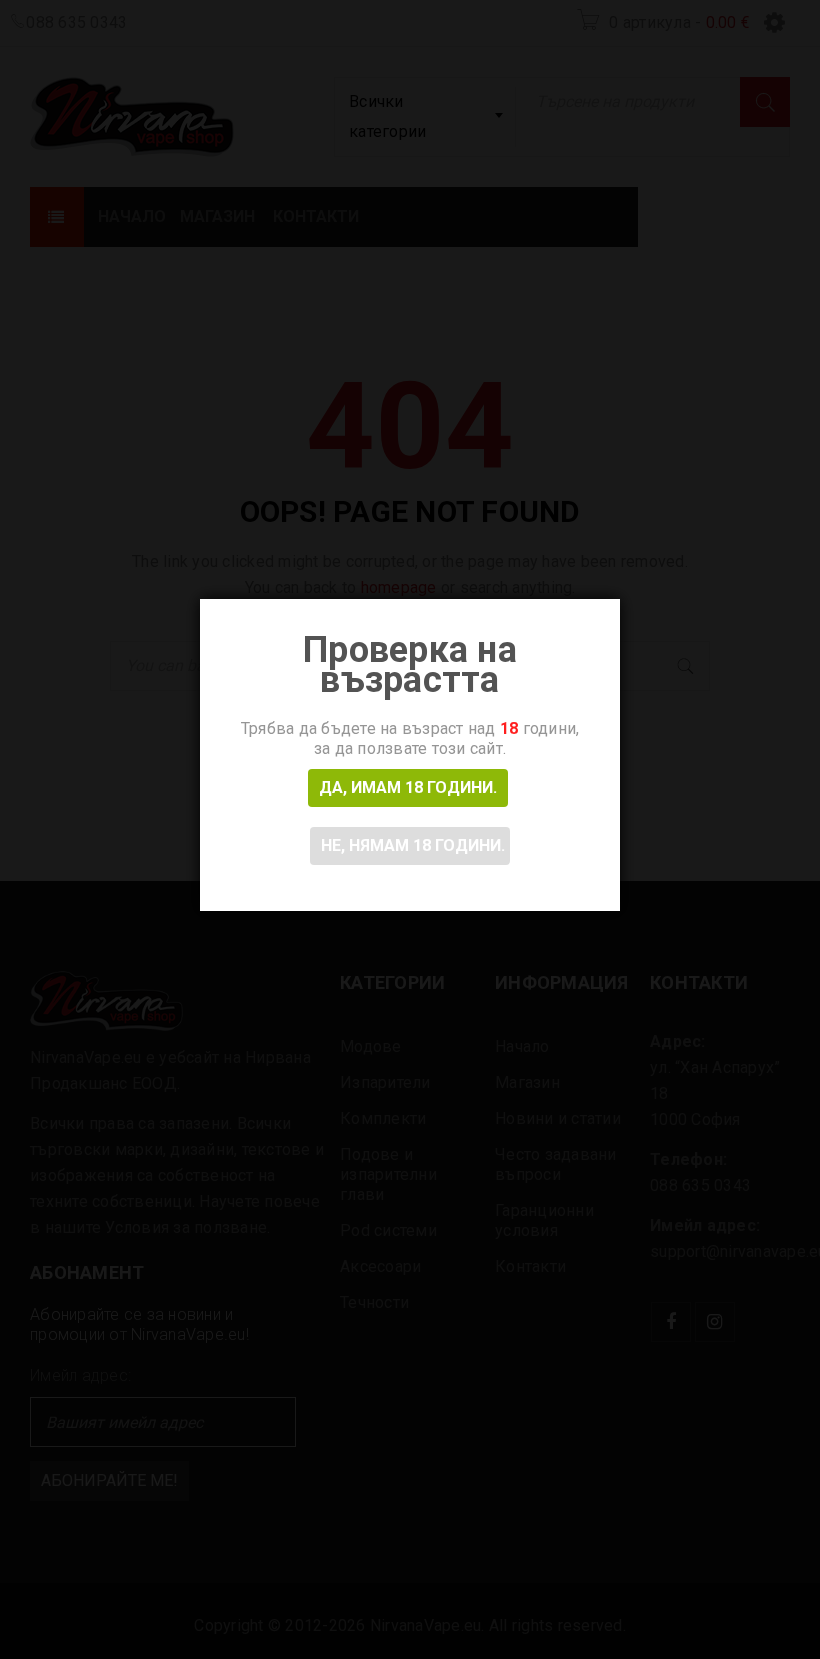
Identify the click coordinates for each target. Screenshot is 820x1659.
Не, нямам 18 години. (413, 845)
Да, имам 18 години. (408, 787)
